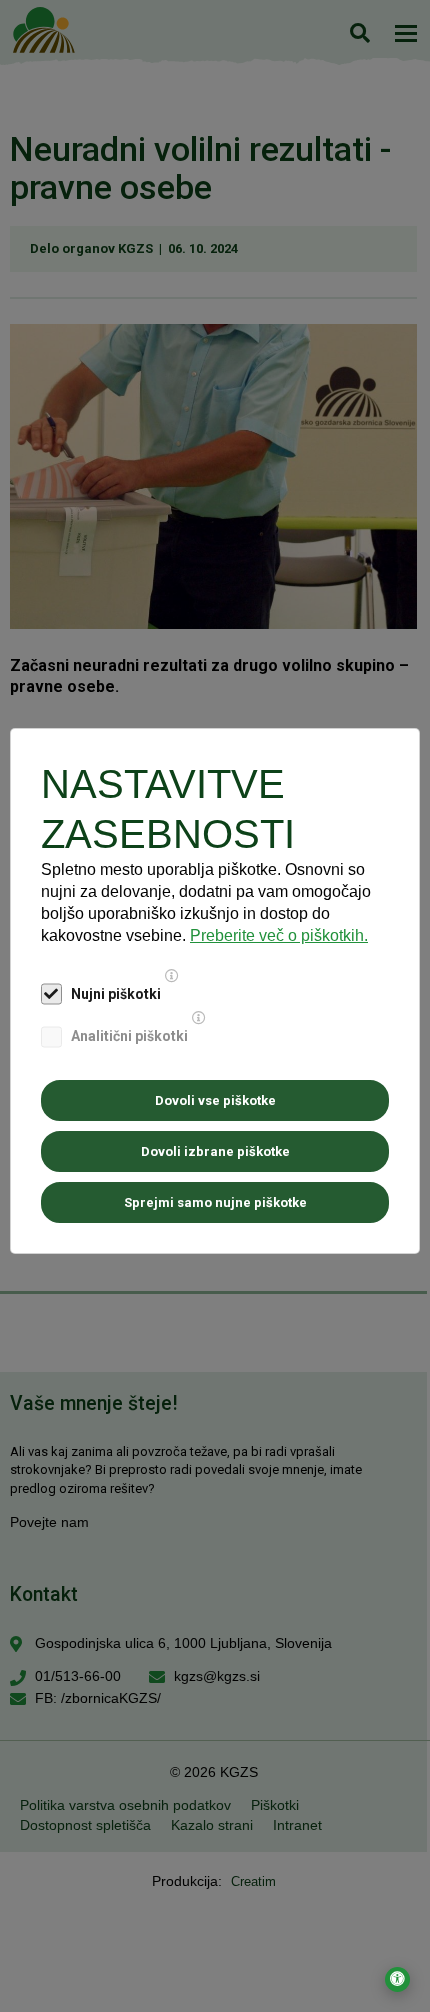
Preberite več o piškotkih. (279, 935)
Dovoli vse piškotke (215, 1100)
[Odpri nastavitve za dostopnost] (397, 1979)
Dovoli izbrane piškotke (215, 1151)
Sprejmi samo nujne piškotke (215, 1202)
